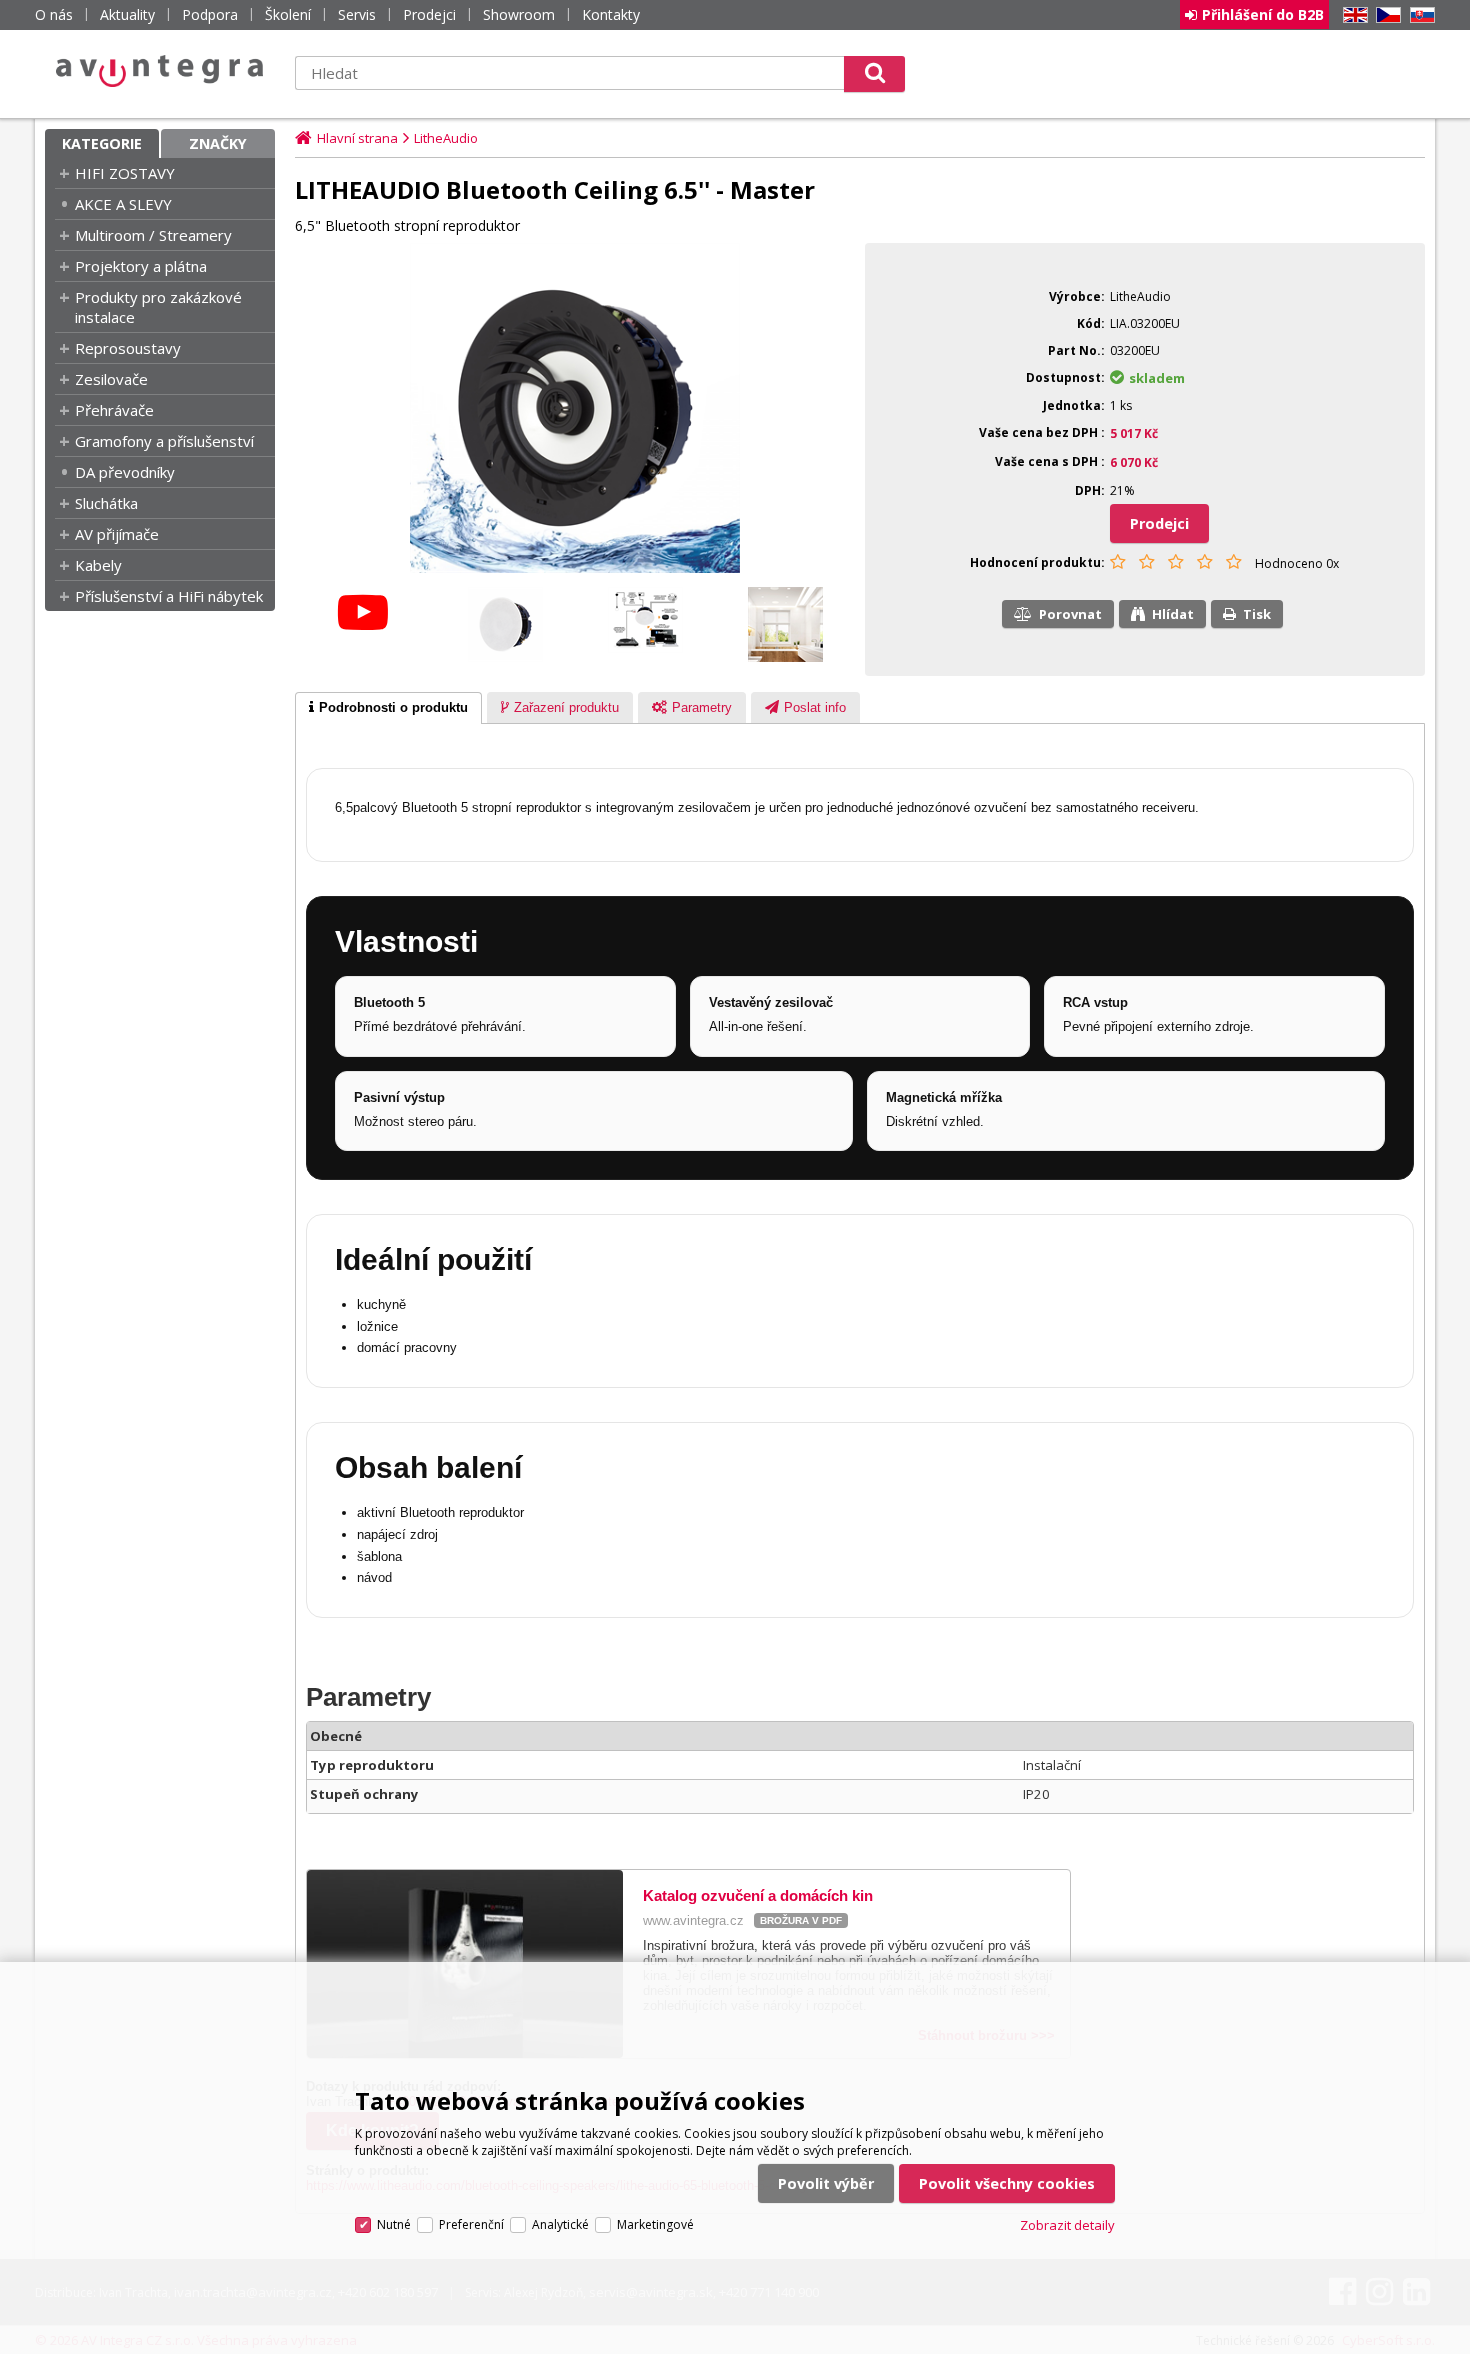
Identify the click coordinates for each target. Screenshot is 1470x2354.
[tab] (388, 708)
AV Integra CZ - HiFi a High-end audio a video (160, 71)
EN (1352, 15)
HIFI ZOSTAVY (125, 173)
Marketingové (655, 2224)
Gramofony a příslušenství (164, 441)
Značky (218, 143)
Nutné (394, 2224)
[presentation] (388, 708)
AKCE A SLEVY (123, 204)
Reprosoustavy (128, 348)
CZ (1385, 15)
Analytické (560, 2224)
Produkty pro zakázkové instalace (158, 307)
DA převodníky (125, 472)
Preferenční (471, 2224)
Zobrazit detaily (1067, 2225)
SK (1419, 15)
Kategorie (102, 143)
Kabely (98, 565)
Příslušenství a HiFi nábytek (169, 596)
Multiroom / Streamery (153, 235)
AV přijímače (117, 534)
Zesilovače (111, 379)
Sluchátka (106, 503)
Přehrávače (114, 410)
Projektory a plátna (141, 266)
